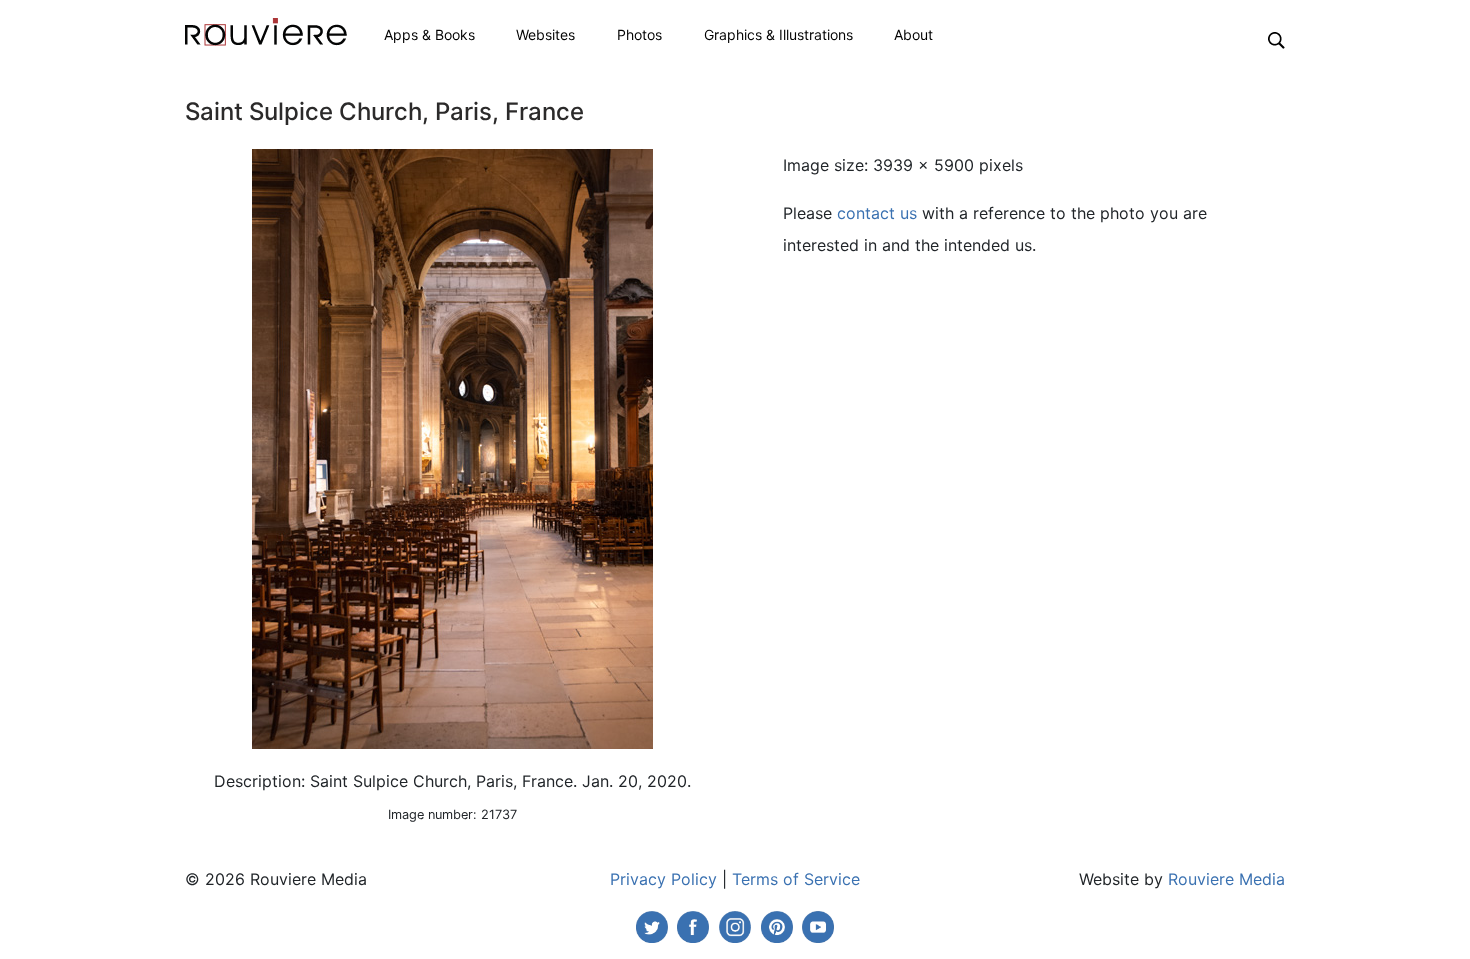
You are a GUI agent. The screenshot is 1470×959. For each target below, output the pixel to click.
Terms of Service (796, 879)
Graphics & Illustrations (778, 34)
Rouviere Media (1226, 879)
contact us (877, 213)
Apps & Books (429, 34)
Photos (639, 34)
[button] (1276, 39)
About (913, 34)
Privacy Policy (663, 879)
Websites (545, 34)
